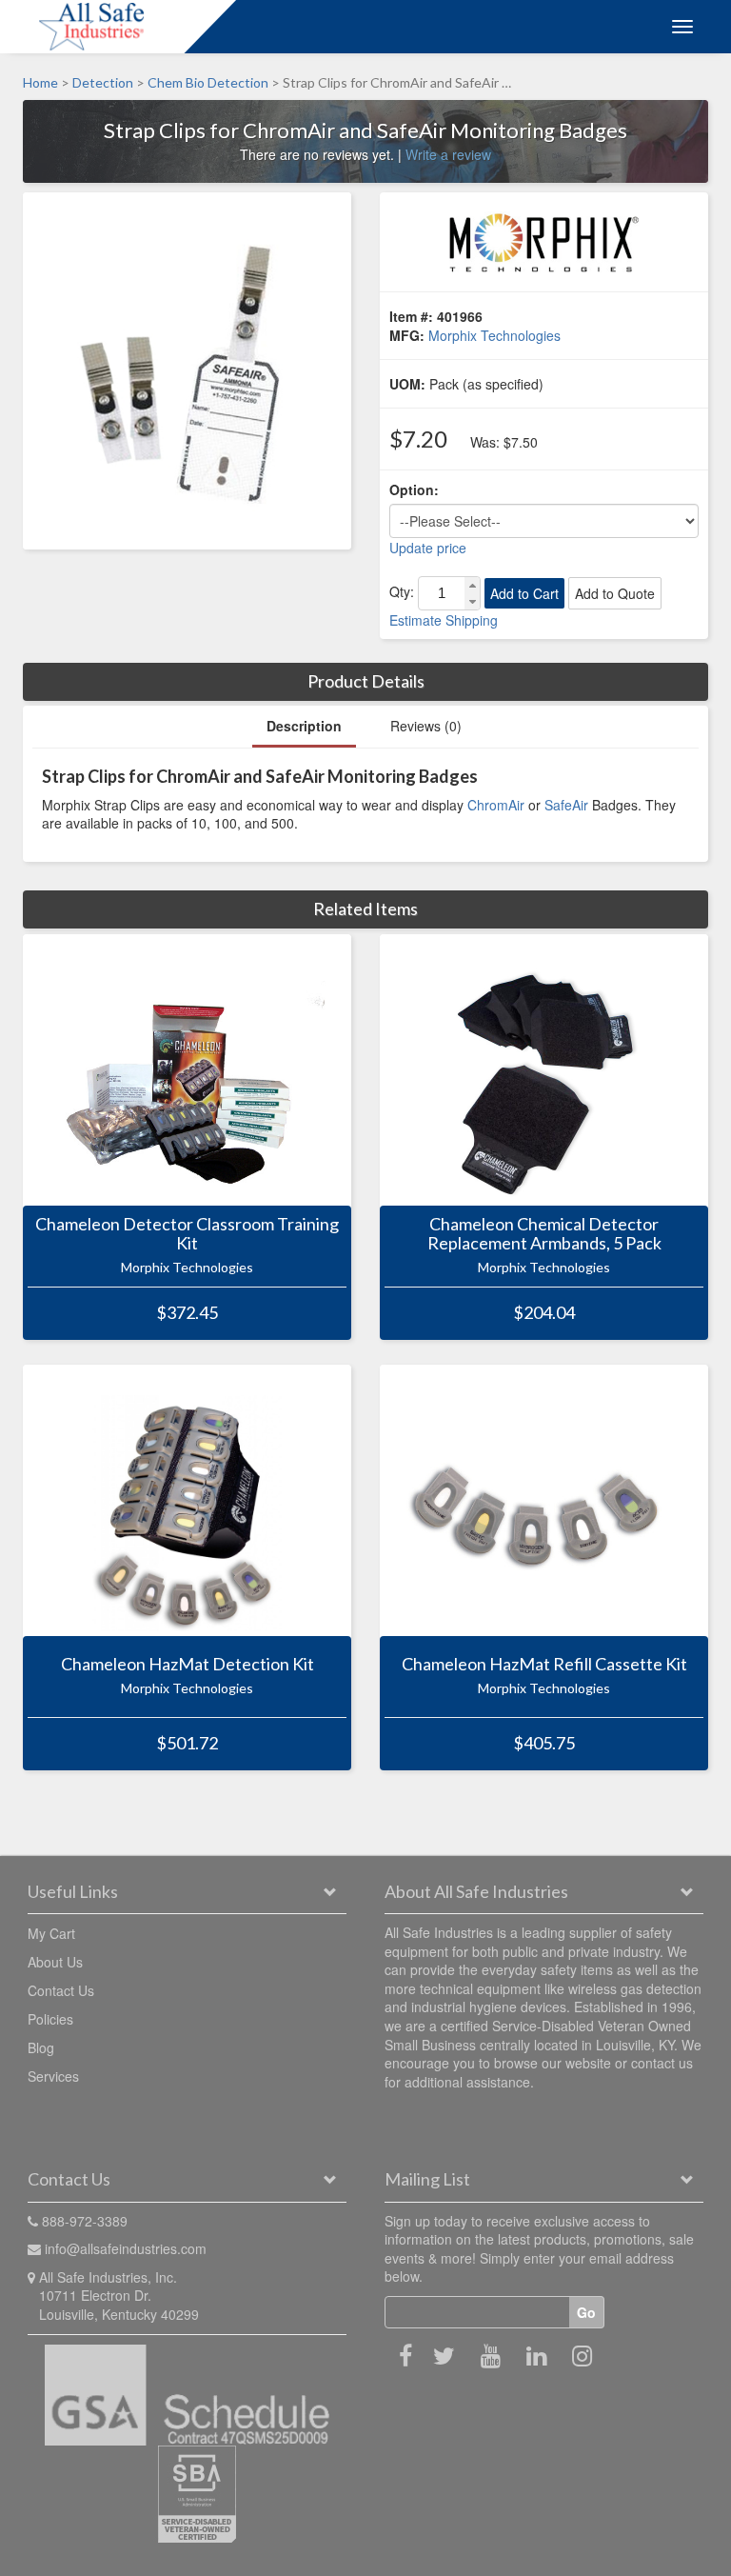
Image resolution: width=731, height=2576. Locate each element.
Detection (103, 82)
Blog (41, 2047)
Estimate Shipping (444, 620)
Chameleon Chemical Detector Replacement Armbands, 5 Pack (544, 1234)
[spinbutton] (442, 593)
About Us (55, 1962)
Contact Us (61, 1990)
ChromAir (496, 805)
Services (53, 2076)
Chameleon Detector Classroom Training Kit (187, 1234)
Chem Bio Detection (208, 82)
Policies (50, 2019)
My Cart (51, 1933)
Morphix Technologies (494, 335)
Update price (428, 548)
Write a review (448, 154)
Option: (414, 489)
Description (304, 726)
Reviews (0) (426, 726)
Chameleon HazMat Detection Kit (188, 1665)
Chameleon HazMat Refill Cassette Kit (544, 1665)
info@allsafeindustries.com (126, 2248)
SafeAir (566, 805)
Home (40, 82)
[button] (472, 585)
